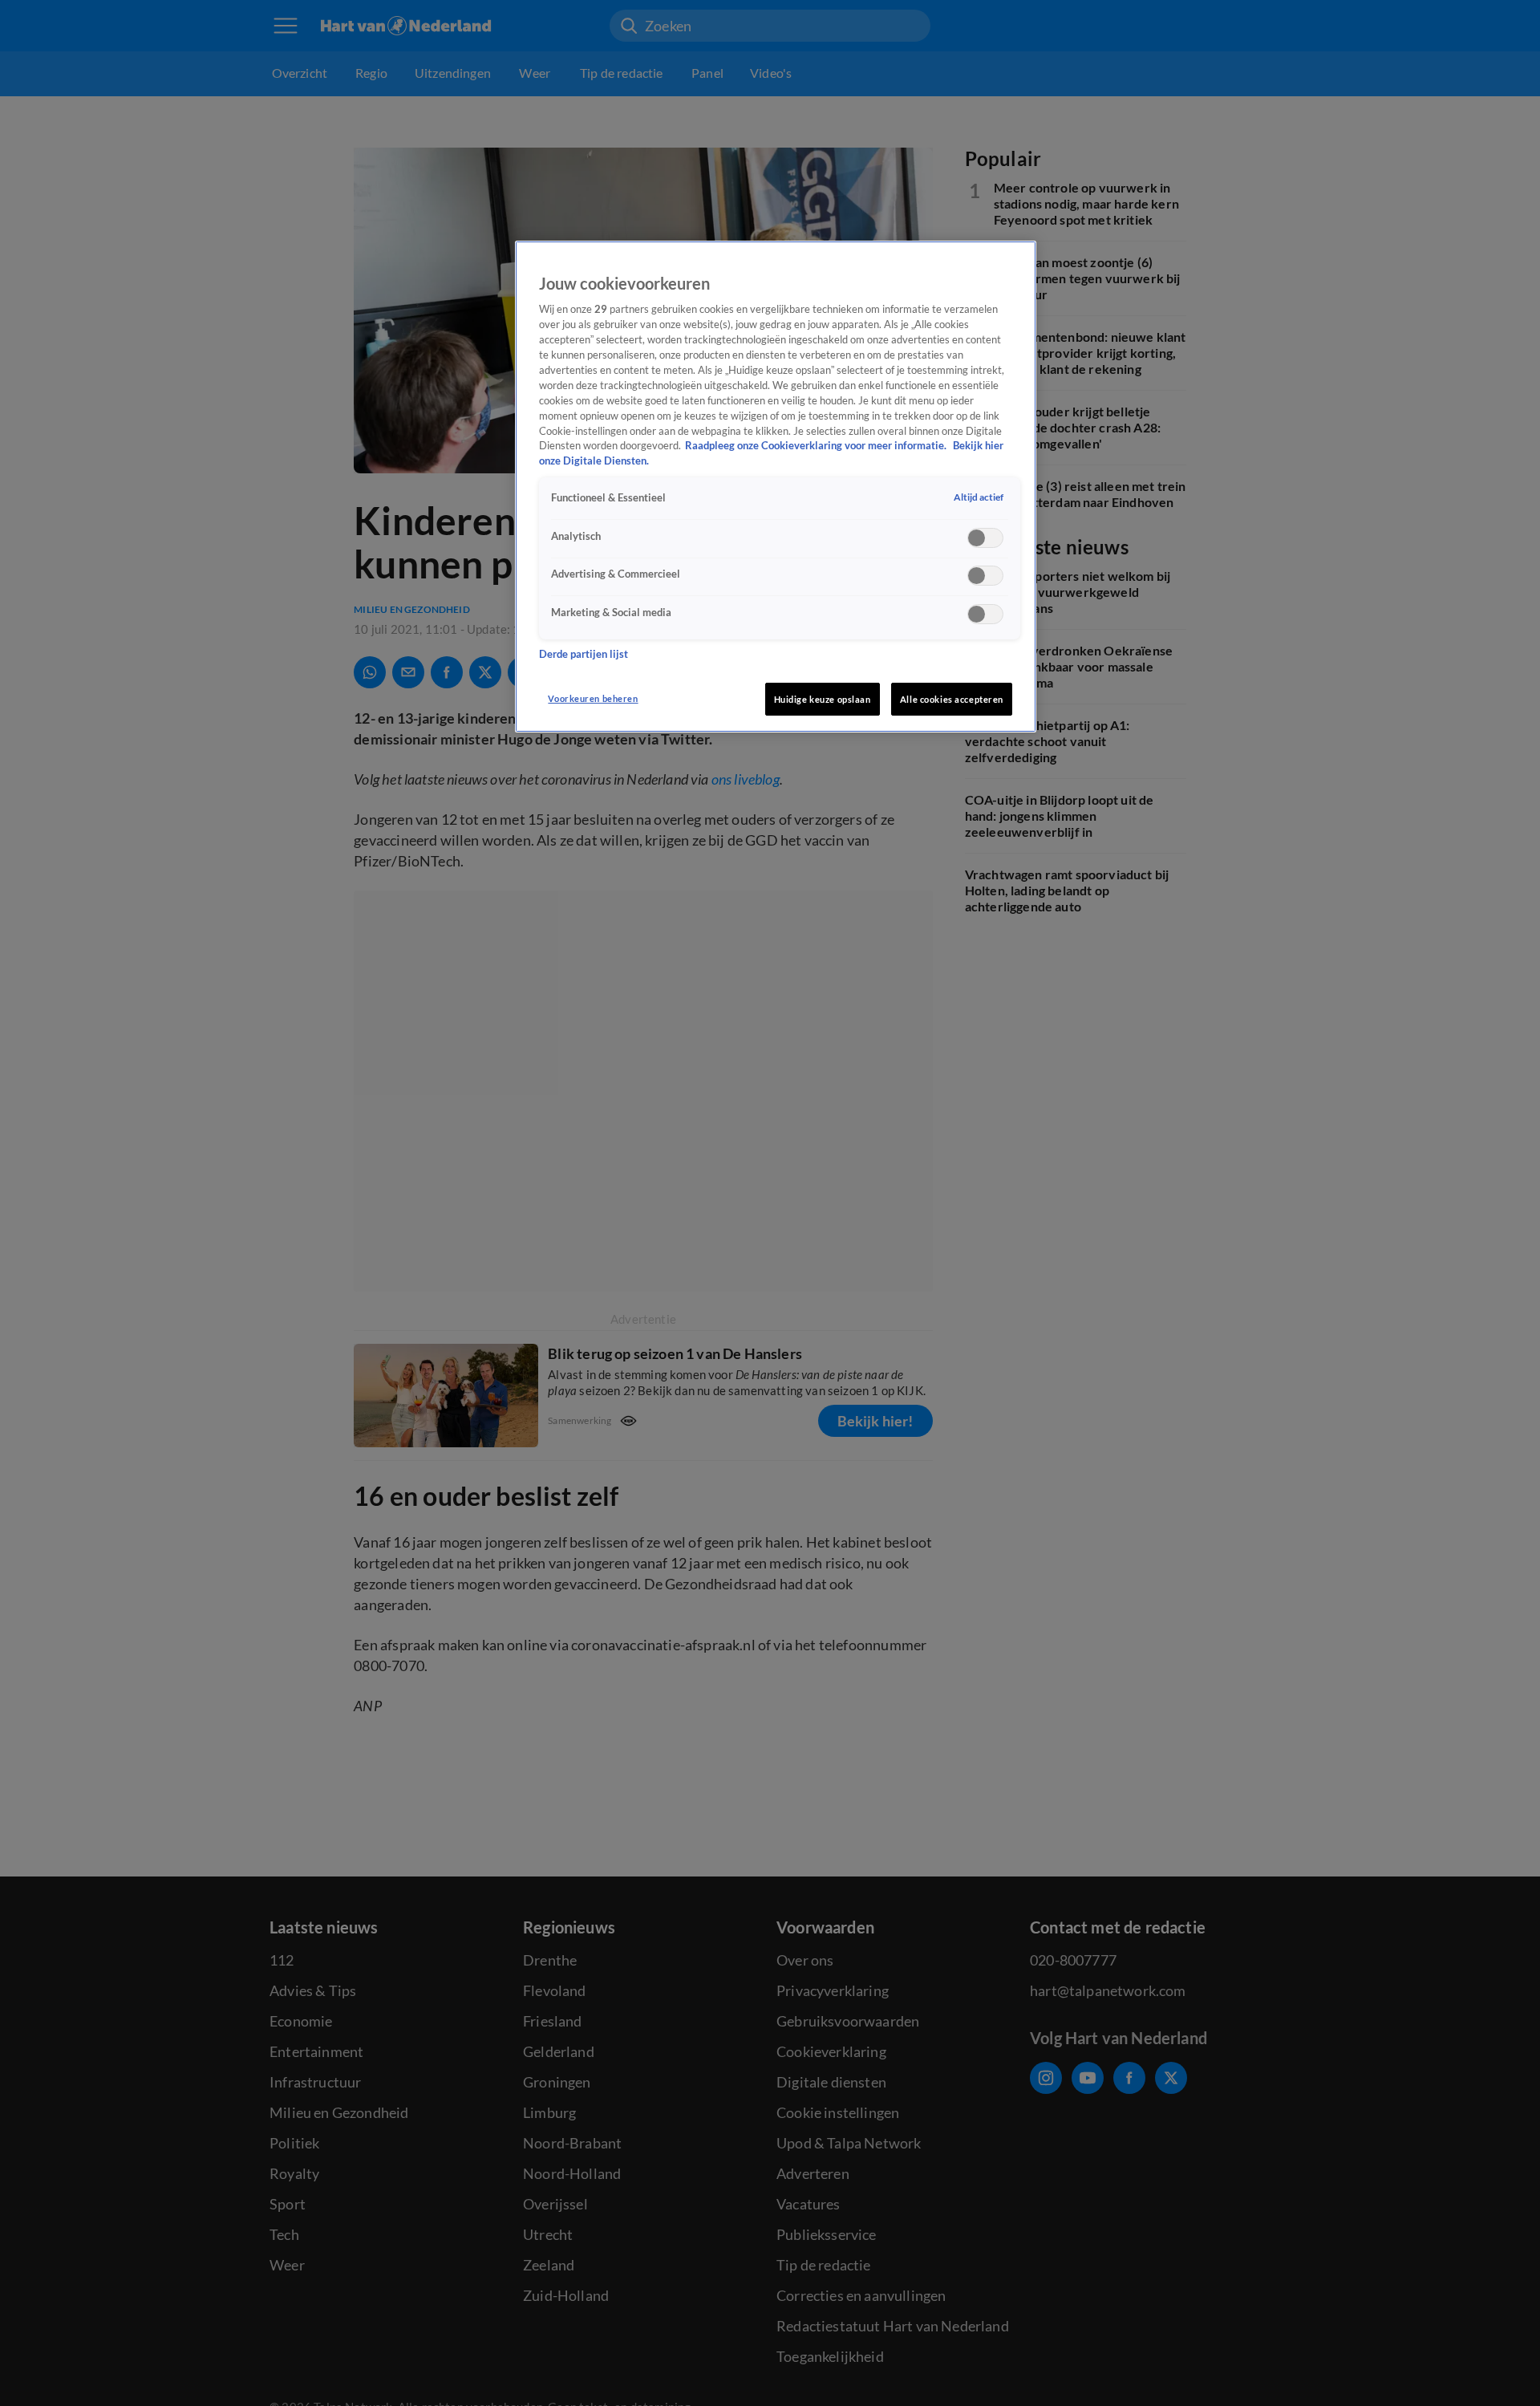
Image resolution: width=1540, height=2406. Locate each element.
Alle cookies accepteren (952, 699)
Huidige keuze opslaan (823, 699)
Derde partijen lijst (584, 654)
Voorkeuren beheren (593, 698)
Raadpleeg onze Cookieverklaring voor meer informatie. (817, 446)
